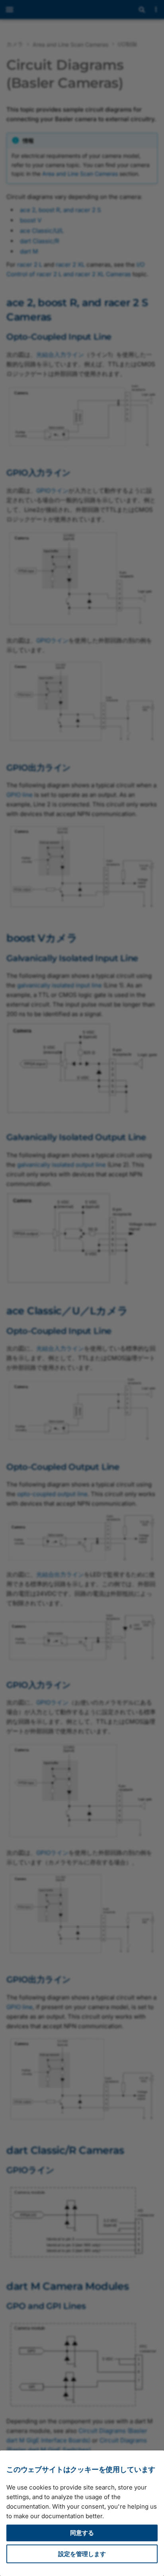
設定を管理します (82, 2554)
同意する (82, 2533)
